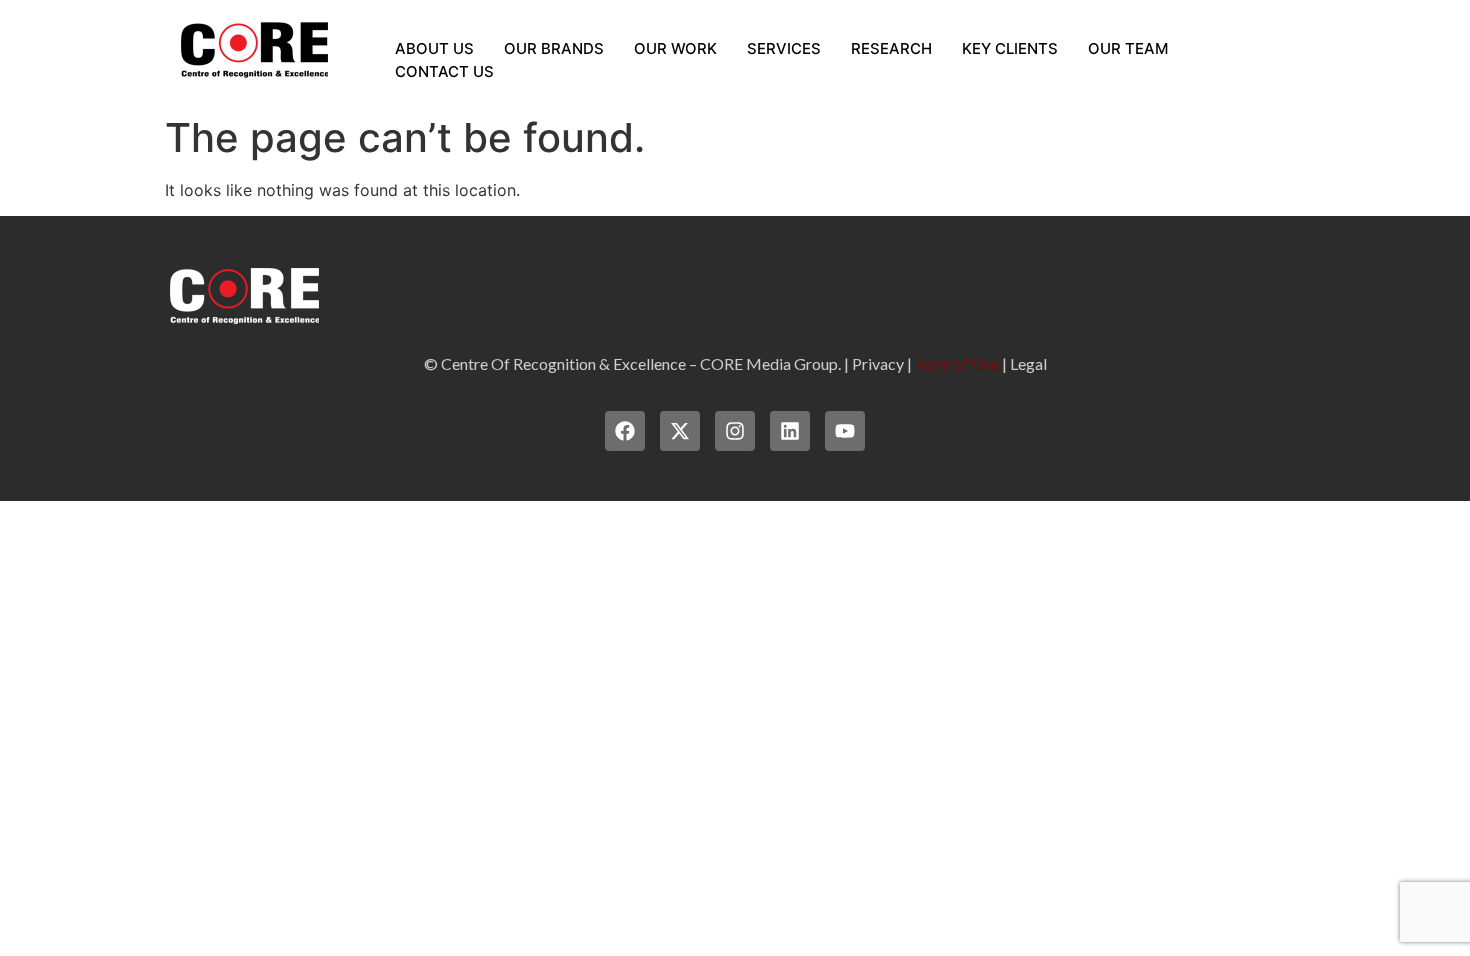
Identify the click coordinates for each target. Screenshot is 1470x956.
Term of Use (957, 363)
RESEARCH (891, 48)
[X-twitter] (680, 431)
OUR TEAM (1128, 48)
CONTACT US (444, 71)
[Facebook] (625, 431)
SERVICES (784, 48)
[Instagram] (735, 431)
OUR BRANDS (554, 48)
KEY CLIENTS (1010, 48)
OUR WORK (675, 48)
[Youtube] (845, 431)
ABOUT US (434, 48)
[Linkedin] (790, 431)
